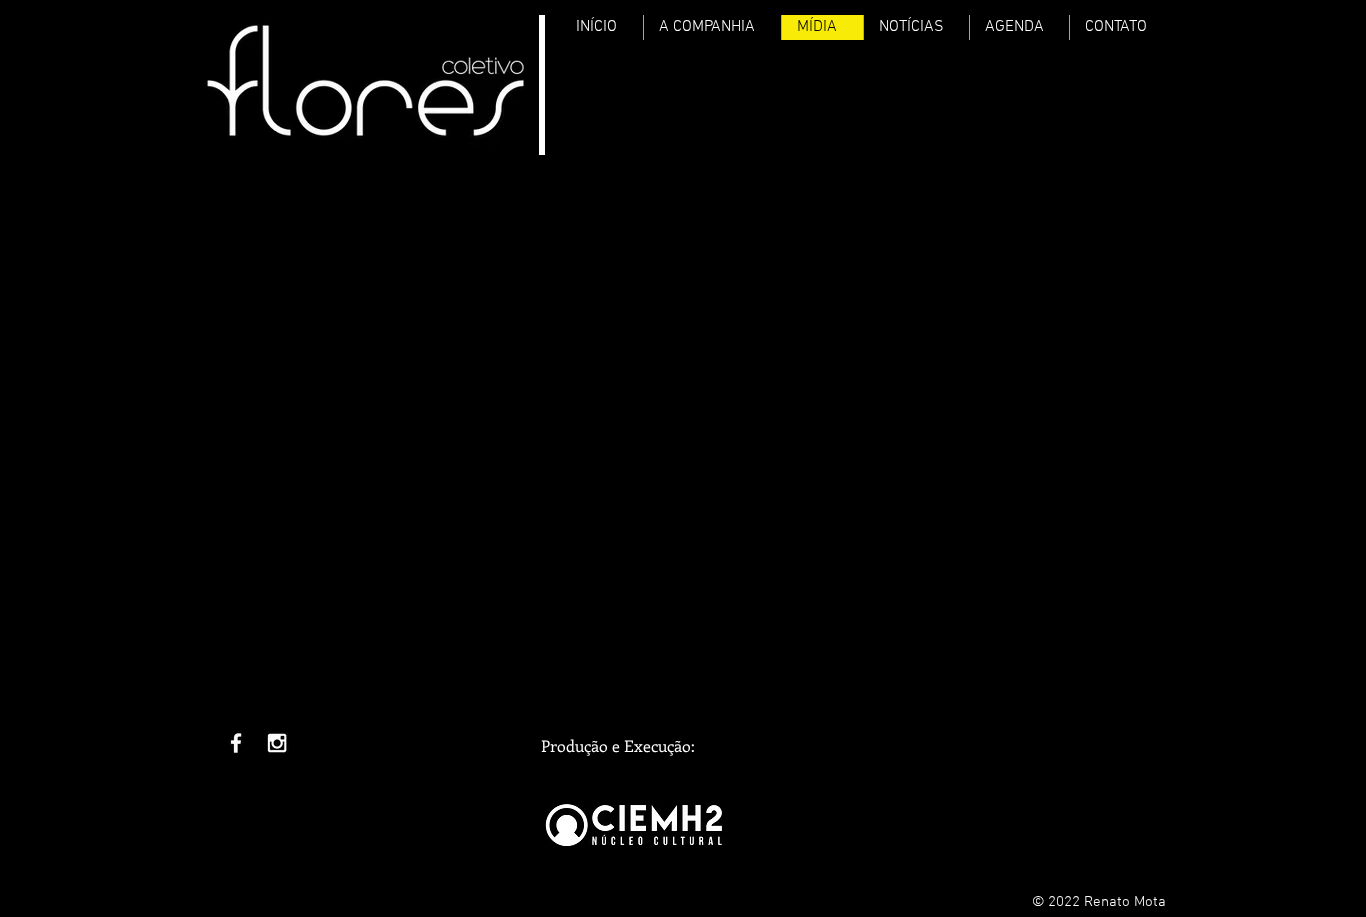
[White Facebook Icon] (236, 743)
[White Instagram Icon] (277, 743)
